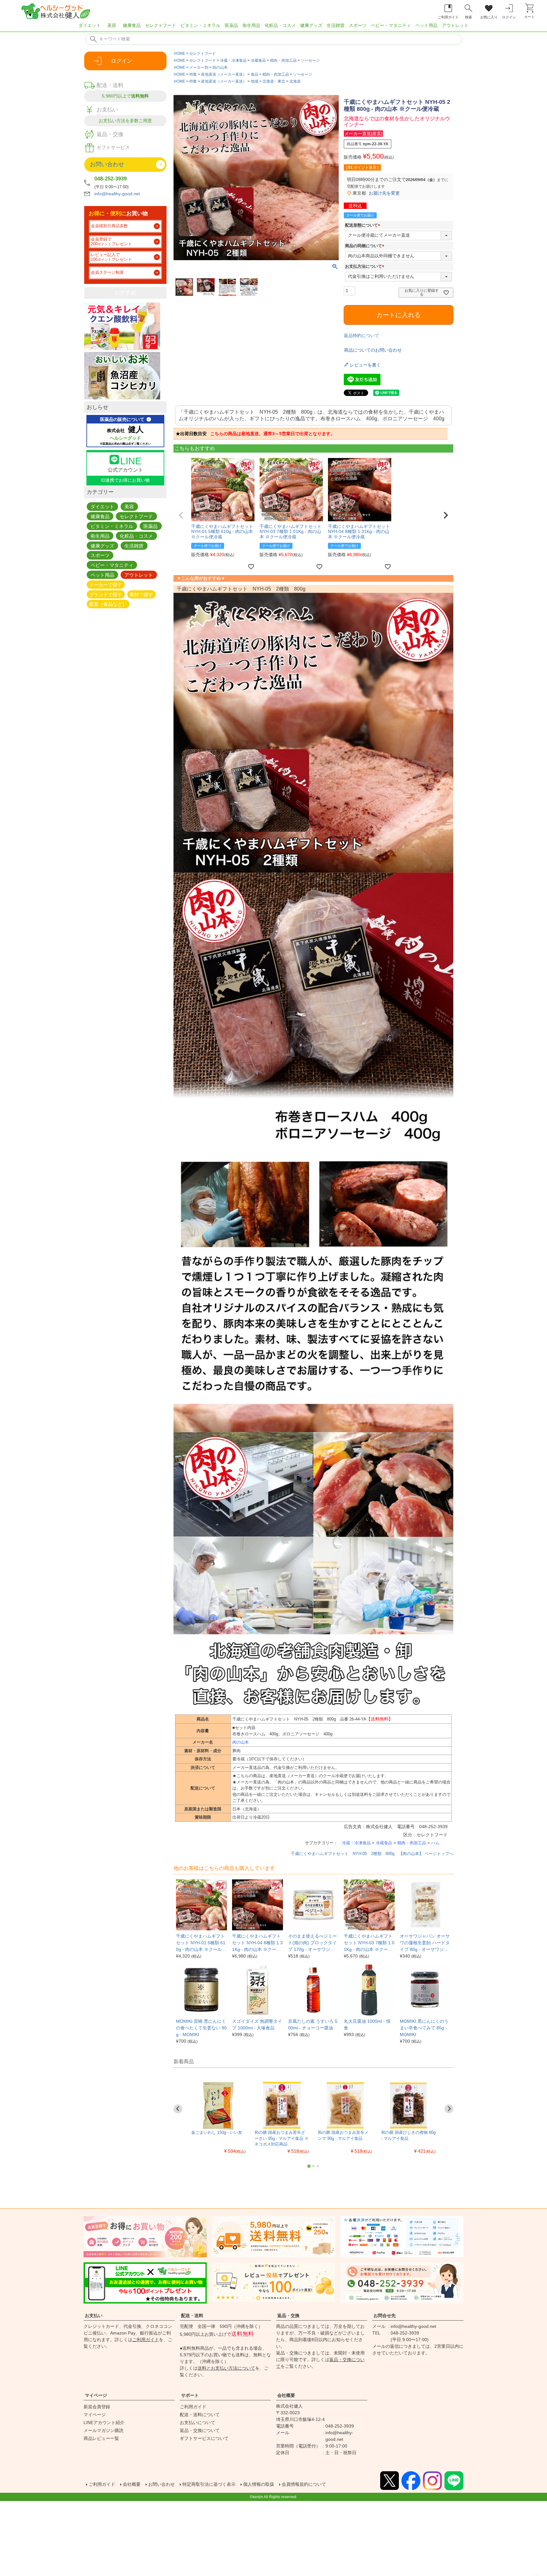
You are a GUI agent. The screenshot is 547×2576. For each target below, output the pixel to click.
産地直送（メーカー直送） (224, 74)
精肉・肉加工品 (283, 60)
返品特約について (362, 335)
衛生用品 (251, 25)
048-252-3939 (110, 179)
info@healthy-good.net (117, 194)
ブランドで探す (106, 594)
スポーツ (358, 25)
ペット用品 (426, 25)
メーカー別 (199, 67)
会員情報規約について (304, 2484)
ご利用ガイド (146, 2340)
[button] (181, 515)
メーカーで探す (106, 584)
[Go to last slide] (178, 2109)
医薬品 (231, 25)
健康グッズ (311, 25)
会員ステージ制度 (107, 273)
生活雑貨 (336, 25)
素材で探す (141, 594)
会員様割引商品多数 (109, 226)
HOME (179, 53)
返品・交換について (200, 2430)
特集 (193, 74)
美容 (112, 25)
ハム (435, 1843)
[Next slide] (449, 2109)
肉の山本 (220, 67)
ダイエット (90, 25)
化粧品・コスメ (280, 25)
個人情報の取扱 (259, 2484)
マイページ (96, 2395)
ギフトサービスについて (204, 2438)
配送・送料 (192, 2316)
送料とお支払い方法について (226, 2368)
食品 (255, 74)
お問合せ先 (385, 2316)
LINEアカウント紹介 (104, 2422)
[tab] (309, 2166)
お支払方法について (366, 266)
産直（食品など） (108, 604)
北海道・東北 (274, 81)
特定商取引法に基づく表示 (209, 2484)
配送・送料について (200, 2415)
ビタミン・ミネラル (200, 25)
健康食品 (132, 25)
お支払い (94, 2316)
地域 (255, 81)
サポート (190, 2395)
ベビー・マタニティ (391, 25)
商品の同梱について (366, 246)
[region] (273, 27)
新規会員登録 (97, 2407)
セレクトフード (160, 25)
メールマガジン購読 (104, 2430)
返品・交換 (288, 2316)
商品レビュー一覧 (101, 2438)
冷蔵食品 (258, 60)
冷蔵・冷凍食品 (233, 60)
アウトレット (455, 25)
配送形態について (364, 225)
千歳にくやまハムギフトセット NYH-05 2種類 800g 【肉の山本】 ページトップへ (372, 1854)
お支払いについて (198, 2422)
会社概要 (286, 2395)
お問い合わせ (161, 2484)
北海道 (295, 81)
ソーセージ (310, 60)
